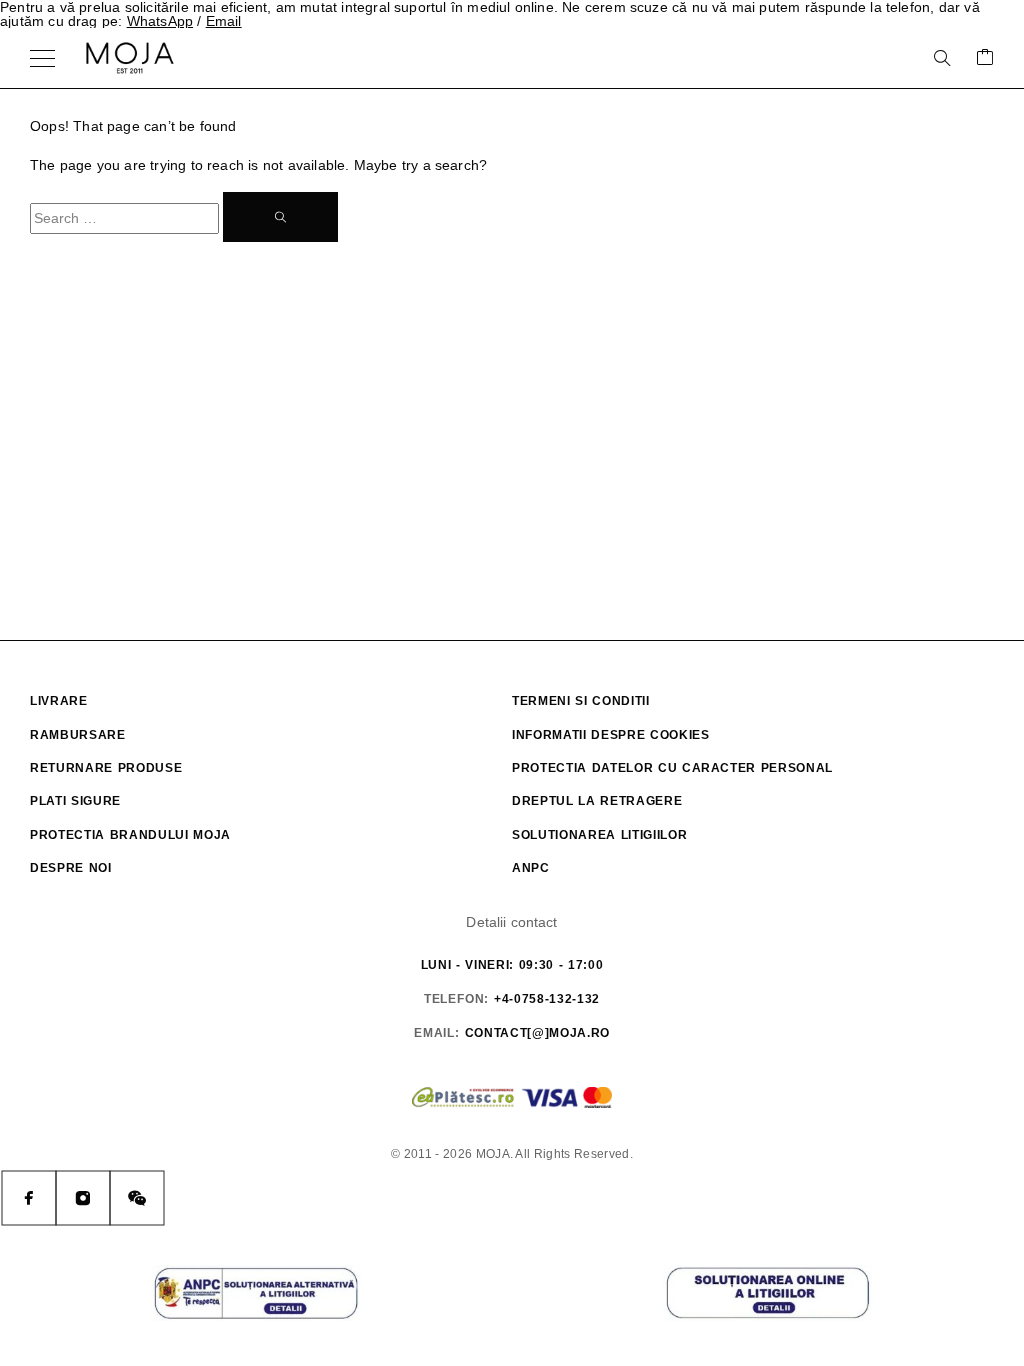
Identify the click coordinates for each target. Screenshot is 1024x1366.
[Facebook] (29, 1198)
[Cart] (985, 58)
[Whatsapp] (137, 1198)
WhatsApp (160, 21)
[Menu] (42, 58)
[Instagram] (83, 1198)
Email (224, 21)
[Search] (942, 58)
